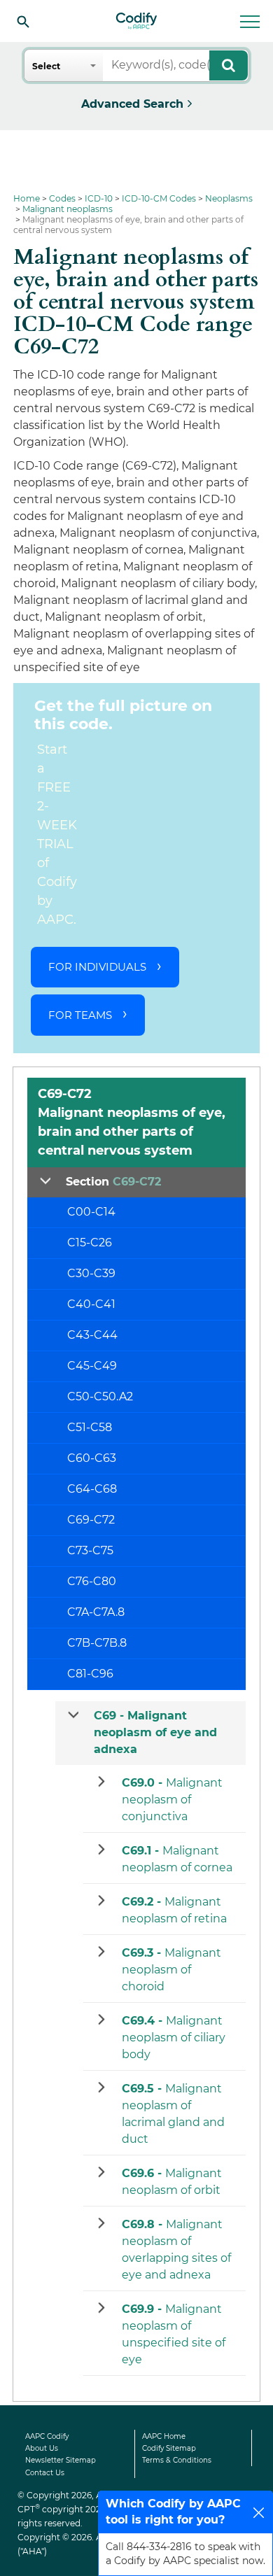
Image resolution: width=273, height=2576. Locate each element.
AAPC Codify (47, 2436)
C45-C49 (92, 1366)
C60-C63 (92, 1458)
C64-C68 (92, 1489)
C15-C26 (90, 1243)
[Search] (23, 21)
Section (113, 1182)
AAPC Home (164, 2436)
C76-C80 (92, 1581)
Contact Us (45, 2473)
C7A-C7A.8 (96, 1612)
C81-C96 (90, 1674)
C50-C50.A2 (100, 1396)
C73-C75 (90, 1550)
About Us (42, 2448)
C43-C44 (92, 1335)
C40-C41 (91, 1304)
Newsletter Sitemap (61, 2460)
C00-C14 (91, 1212)
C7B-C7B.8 (97, 1643)
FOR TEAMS (80, 1015)
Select (46, 66)
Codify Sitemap (169, 2448)
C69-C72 (91, 1520)
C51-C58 (90, 1427)
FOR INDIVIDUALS (97, 967)
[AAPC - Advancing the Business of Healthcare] (136, 21)
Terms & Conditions (177, 2460)
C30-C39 (91, 1273)
